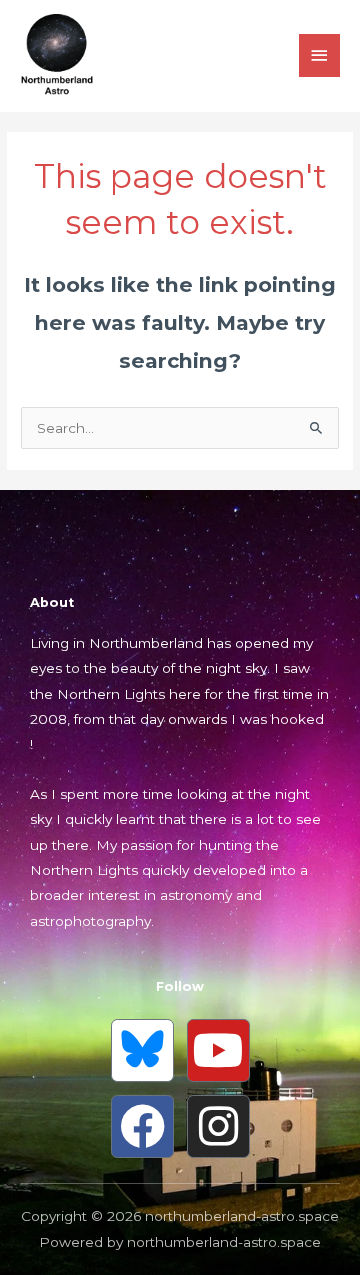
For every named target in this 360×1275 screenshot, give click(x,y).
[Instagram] (218, 1126)
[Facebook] (142, 1126)
